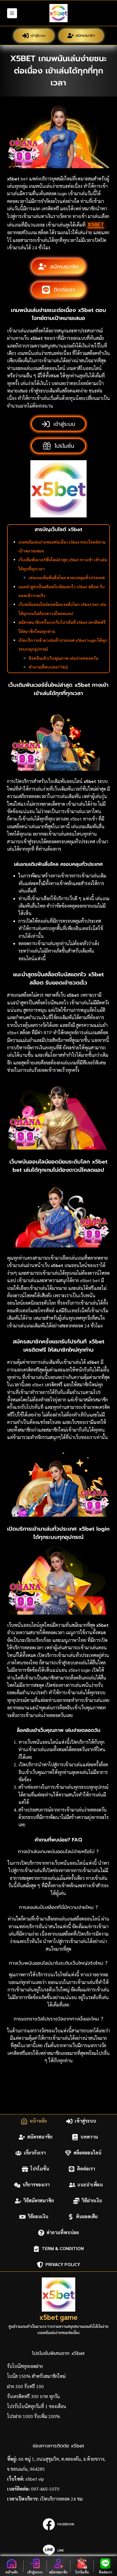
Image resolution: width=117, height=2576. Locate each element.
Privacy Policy (63, 2264)
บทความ (89, 2137)
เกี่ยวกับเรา (35, 2153)
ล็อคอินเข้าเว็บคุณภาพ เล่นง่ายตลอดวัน (63, 658)
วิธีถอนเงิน (38, 2217)
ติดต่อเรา (86, 2169)
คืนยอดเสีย (87, 2217)
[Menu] (12, 13)
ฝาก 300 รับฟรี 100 (25, 2386)
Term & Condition (63, 2249)
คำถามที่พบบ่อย (63, 2233)
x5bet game (58, 2317)
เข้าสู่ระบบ (38, 35)
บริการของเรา (36, 2185)
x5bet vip (35, 2479)
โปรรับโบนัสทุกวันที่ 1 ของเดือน (37, 2406)
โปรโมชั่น (40, 2169)
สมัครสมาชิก (85, 35)
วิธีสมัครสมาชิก (39, 2201)
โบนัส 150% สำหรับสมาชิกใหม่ (36, 2376)
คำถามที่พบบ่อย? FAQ (48, 667)
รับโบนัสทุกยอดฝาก (25, 2366)
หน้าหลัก (38, 2121)
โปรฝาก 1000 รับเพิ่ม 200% (34, 2416)
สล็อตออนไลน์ (87, 2153)
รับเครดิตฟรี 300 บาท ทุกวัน (34, 2396)
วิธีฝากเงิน (92, 2201)
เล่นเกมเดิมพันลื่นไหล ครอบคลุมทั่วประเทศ (67, 577)
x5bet (96, 224)
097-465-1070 (45, 2489)
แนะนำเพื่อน (90, 2185)
